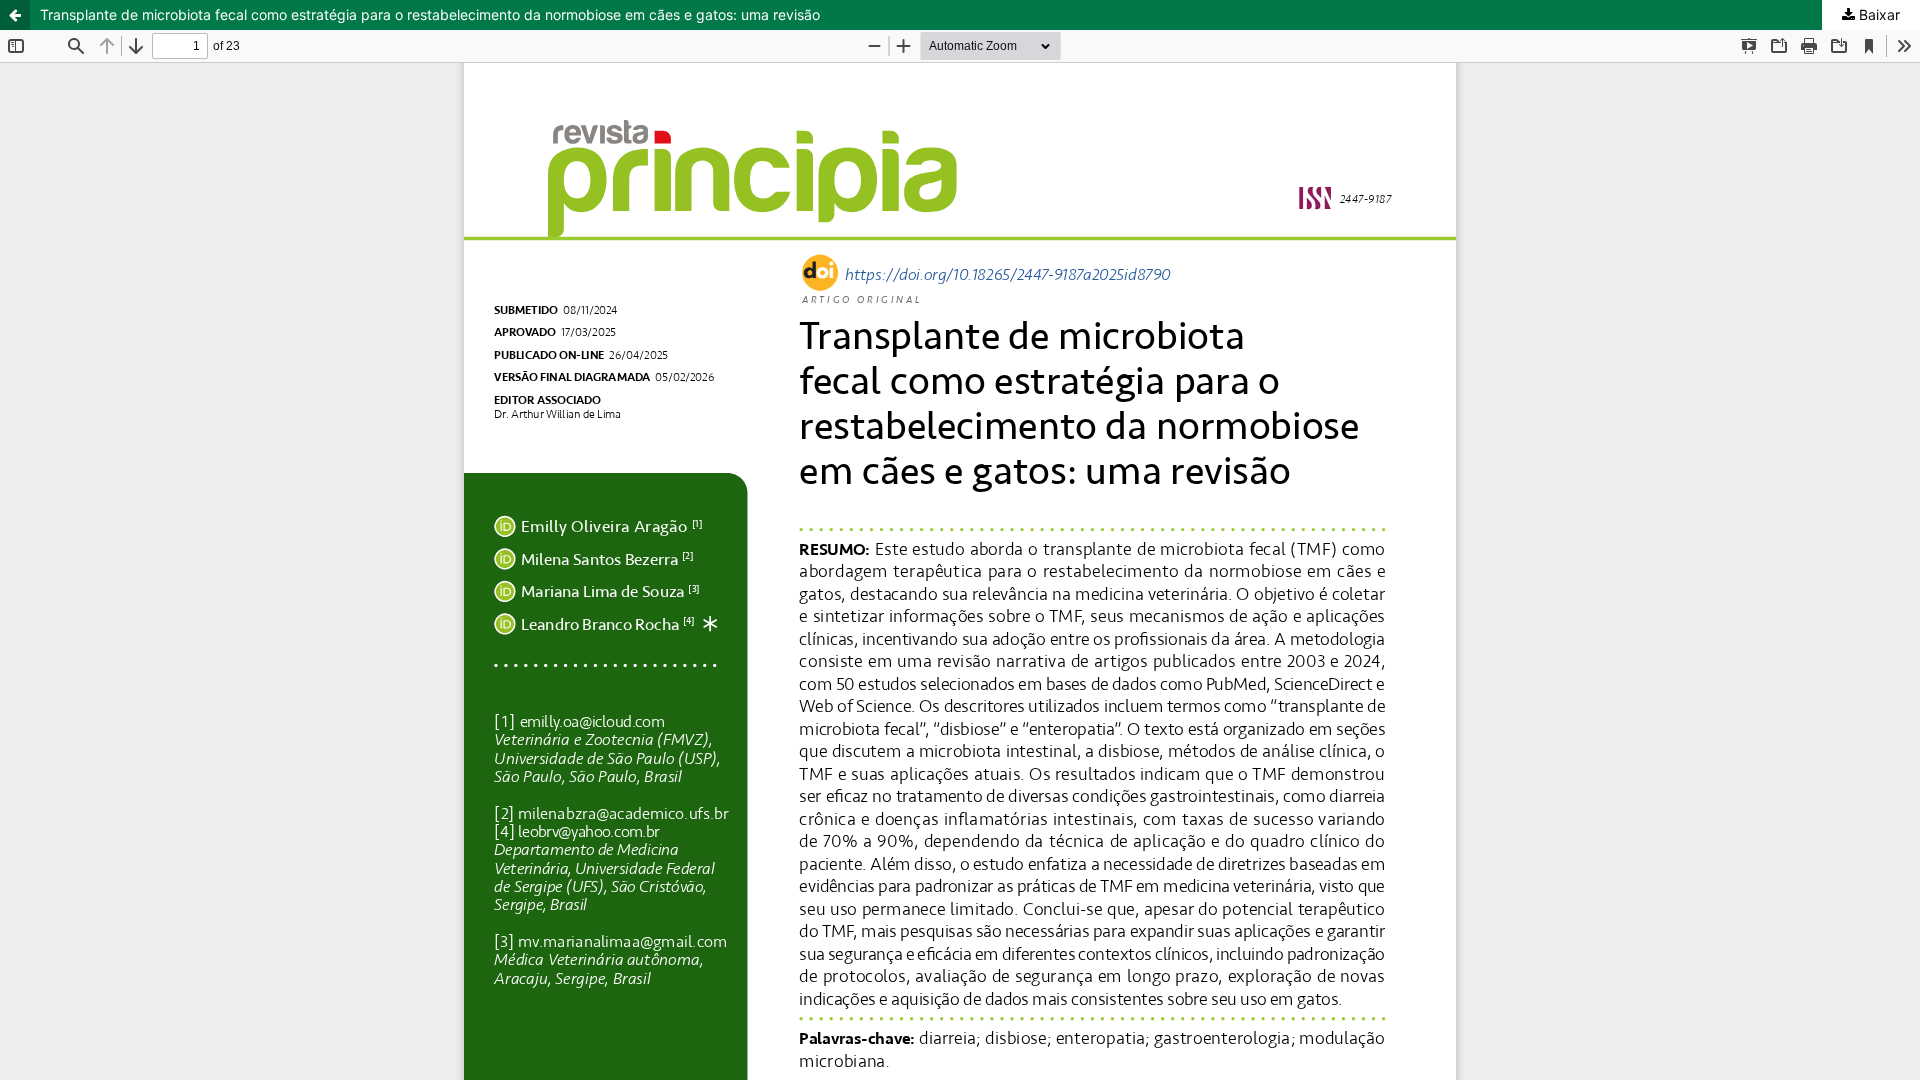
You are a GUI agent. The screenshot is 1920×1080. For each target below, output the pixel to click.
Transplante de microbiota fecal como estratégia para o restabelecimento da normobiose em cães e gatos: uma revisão (430, 14)
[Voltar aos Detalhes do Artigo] (15, 15)
